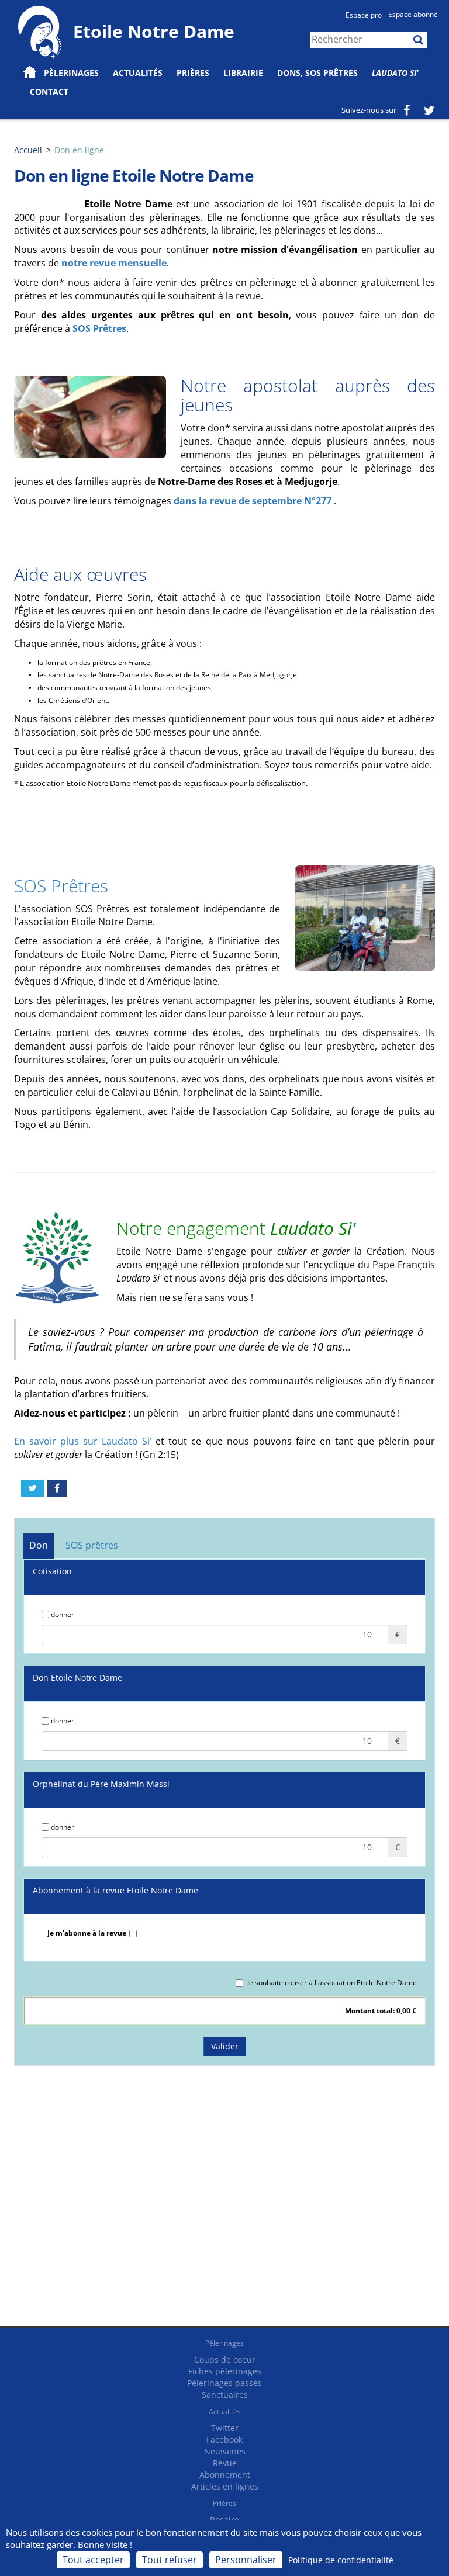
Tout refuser (170, 2560)
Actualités (225, 2411)
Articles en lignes (225, 2486)
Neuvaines (225, 2451)
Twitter (225, 2428)
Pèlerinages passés (224, 2383)
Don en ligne (79, 150)
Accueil (28, 150)
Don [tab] (39, 1545)
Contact (49, 91)
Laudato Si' (395, 73)
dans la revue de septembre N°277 (254, 501)
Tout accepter (93, 2560)
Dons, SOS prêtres (317, 73)
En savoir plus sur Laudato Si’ (85, 1441)
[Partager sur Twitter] (32, 1488)
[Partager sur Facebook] (57, 1488)
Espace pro (364, 15)
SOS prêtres (92, 1545)
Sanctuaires (225, 2395)
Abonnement (225, 2475)
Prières (193, 73)
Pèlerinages (224, 2343)
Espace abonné (413, 14)
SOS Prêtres (99, 328)
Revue (225, 2463)
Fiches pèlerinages (225, 2371)
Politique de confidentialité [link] (341, 2560)
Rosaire (224, 2520)
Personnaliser (246, 2560)
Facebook (224, 2440)
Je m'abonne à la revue (87, 1933)
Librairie (243, 73)
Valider (225, 2046)
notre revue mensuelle (114, 263)
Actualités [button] (138, 73)
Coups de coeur (225, 2359)
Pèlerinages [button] (71, 73)
